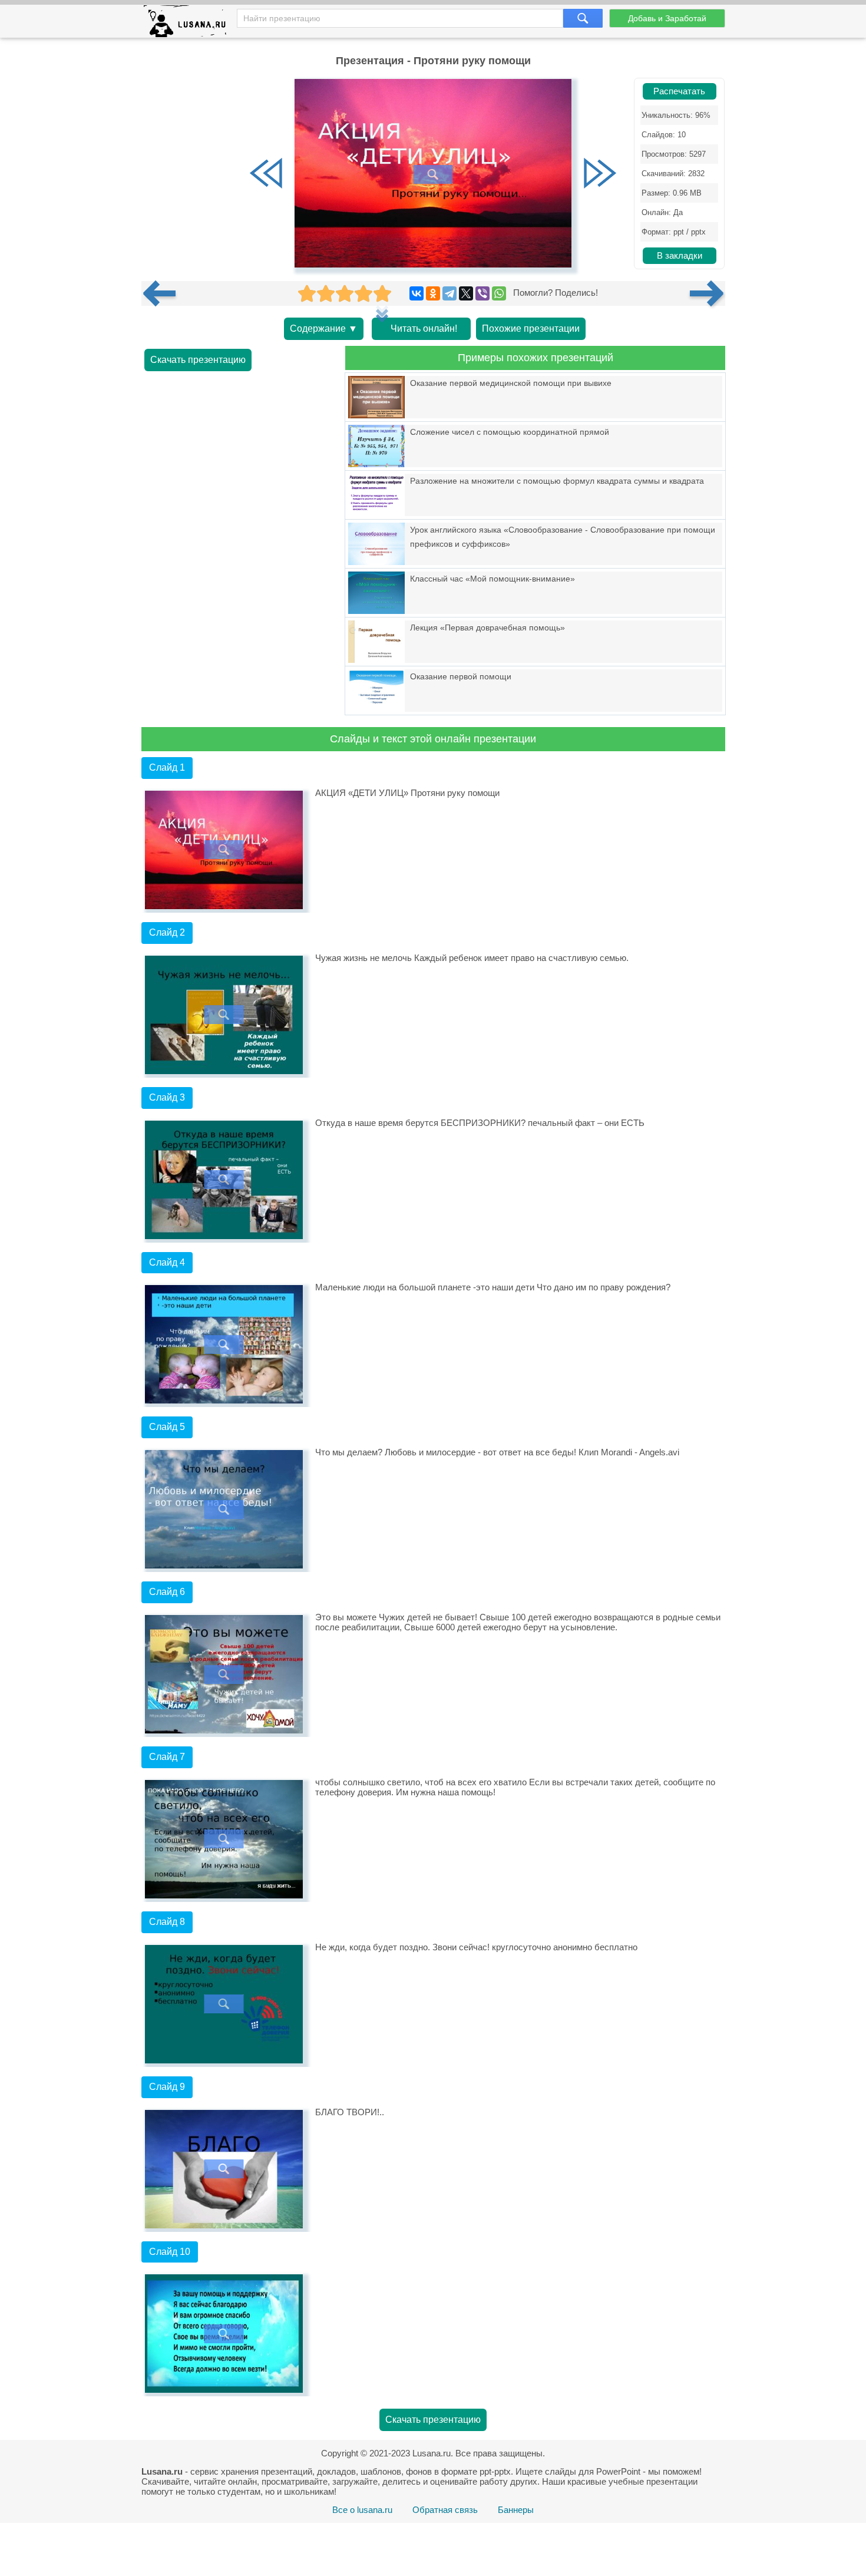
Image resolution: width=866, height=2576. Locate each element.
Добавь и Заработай (667, 18)
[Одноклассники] (433, 293)
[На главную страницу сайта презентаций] (189, 24)
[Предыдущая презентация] (164, 293)
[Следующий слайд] (600, 174)
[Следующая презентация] (708, 293)
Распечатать (679, 91)
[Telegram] (449, 293)
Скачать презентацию (198, 360)
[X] (466, 293)
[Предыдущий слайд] (266, 174)
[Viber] (482, 293)
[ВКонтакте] (417, 293)
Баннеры (516, 2510)
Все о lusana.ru (362, 2510)
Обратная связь (445, 2510)
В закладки (680, 256)
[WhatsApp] (499, 293)
